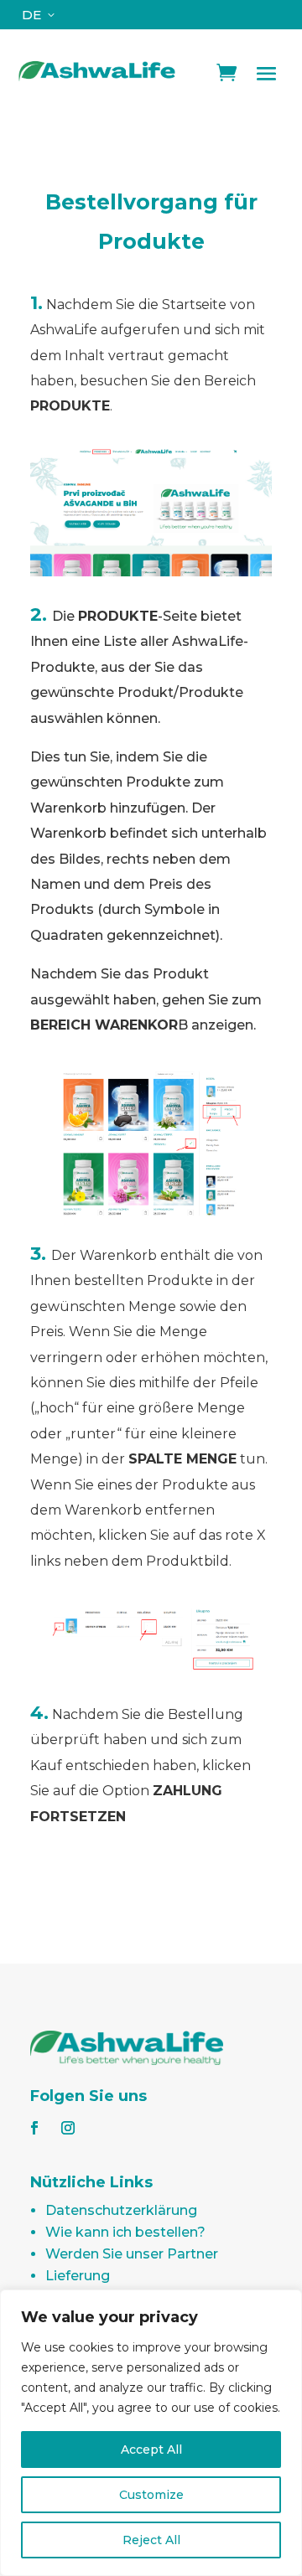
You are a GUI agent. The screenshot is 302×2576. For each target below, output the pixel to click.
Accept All (151, 2450)
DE (31, 15)
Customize (151, 2495)
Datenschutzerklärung (121, 2210)
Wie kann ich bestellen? (125, 2232)
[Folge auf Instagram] (68, 2128)
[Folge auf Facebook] (34, 2128)
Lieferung (78, 2276)
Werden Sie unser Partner (132, 2254)
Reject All (151, 2540)
